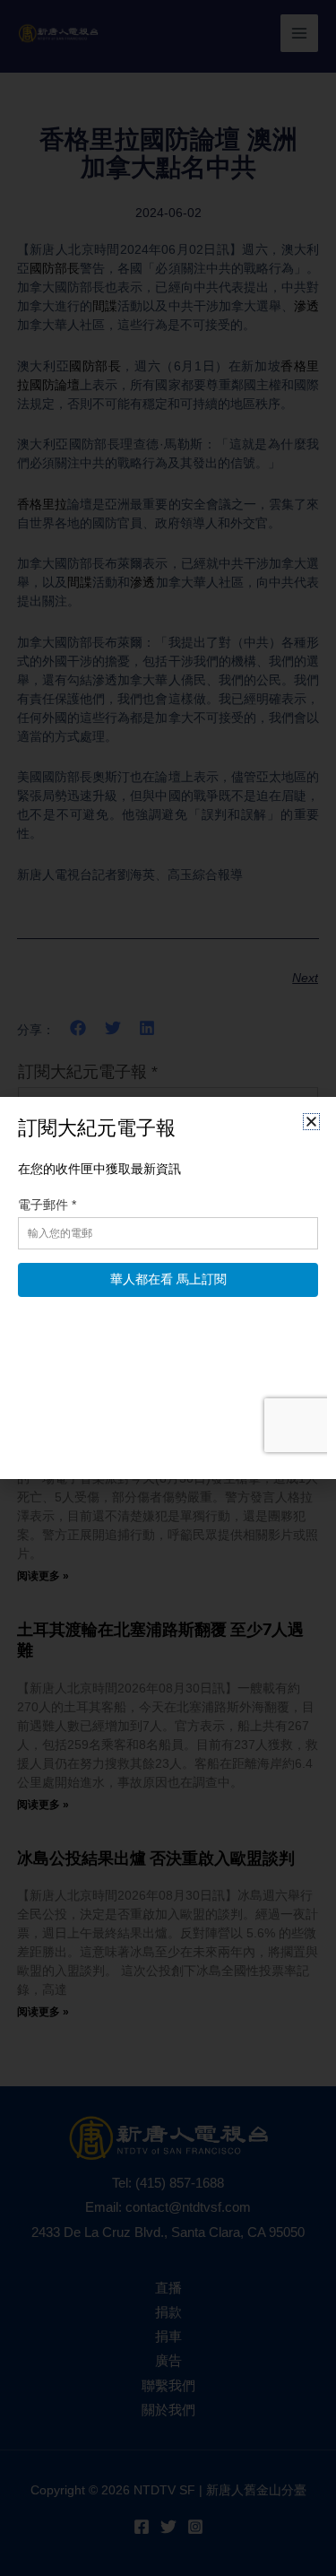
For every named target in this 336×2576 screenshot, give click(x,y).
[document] (168, 1288)
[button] (311, 1122)
